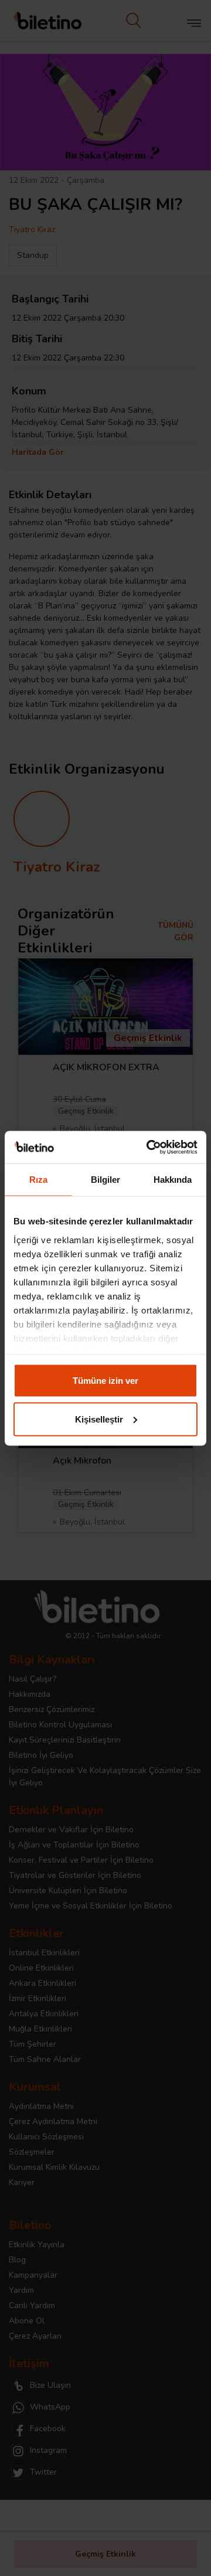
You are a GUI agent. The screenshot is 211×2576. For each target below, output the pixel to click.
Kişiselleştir (99, 1419)
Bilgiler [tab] (106, 1180)
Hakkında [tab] (173, 1180)
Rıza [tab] (38, 1180)
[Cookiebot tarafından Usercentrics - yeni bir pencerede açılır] (149, 1147)
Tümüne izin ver (105, 1381)
